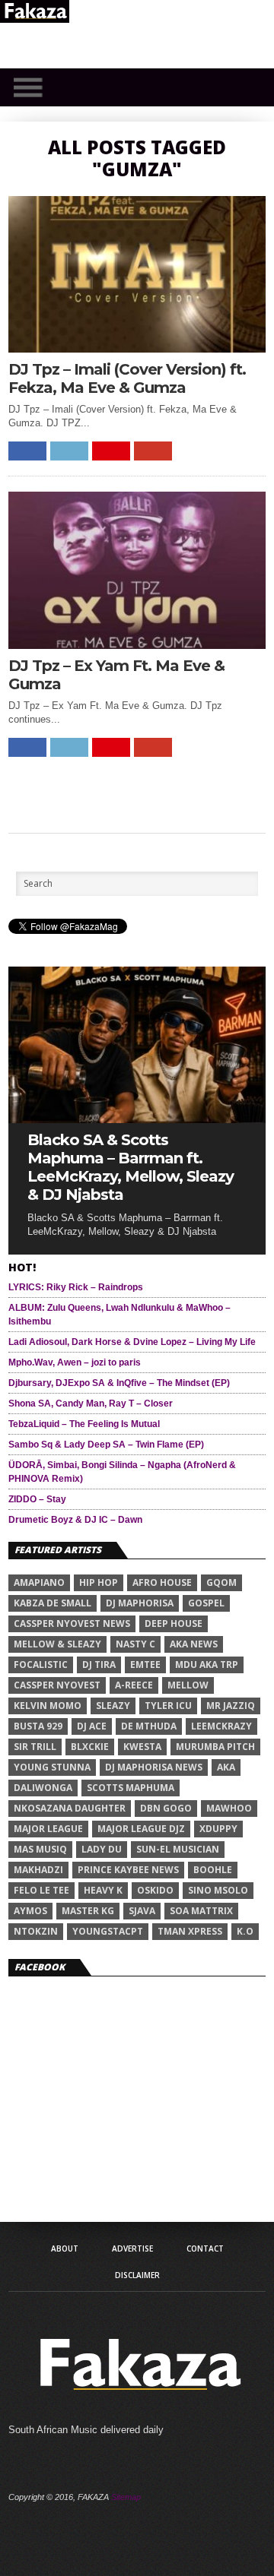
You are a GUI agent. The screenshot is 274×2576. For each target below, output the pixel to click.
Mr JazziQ (231, 1706)
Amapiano (39, 1582)
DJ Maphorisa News (154, 1767)
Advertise (132, 2248)
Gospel (206, 1603)
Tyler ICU (168, 1706)
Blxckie (90, 1747)
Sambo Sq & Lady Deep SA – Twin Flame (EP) (106, 1445)
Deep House (174, 1623)
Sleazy (113, 1706)
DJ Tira (99, 1665)
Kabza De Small (53, 1603)
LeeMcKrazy (221, 1726)
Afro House (162, 1582)
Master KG (88, 1911)
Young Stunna (52, 1767)
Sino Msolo (218, 1890)
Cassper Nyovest (57, 1685)
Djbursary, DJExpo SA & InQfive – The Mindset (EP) (119, 1383)
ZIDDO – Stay (37, 1499)
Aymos (30, 1911)
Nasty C (135, 1644)
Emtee (145, 1665)
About (65, 2248)
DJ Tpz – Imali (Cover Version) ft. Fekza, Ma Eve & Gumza (127, 378)
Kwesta (142, 1747)
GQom (221, 1582)
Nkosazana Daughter (70, 1808)
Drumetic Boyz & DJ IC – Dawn (75, 1520)
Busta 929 (38, 1726)
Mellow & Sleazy (57, 1644)
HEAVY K (103, 1890)
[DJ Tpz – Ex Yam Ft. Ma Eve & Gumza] (137, 645)
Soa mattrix (201, 1911)
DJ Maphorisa (140, 1603)
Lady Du (102, 1849)
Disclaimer (137, 2275)
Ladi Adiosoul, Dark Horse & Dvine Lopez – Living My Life (132, 1342)
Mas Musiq (40, 1849)
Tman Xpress (190, 1931)
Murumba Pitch (215, 1747)
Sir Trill (35, 1747)
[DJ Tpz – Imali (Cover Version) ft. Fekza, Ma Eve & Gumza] (137, 348)
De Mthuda (149, 1726)
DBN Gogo (166, 1808)
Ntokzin (36, 1931)
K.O (245, 1931)
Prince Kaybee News (128, 1870)
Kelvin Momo (48, 1706)
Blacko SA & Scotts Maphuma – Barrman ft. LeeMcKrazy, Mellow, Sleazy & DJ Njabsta (131, 1167)
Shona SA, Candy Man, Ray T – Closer (91, 1404)
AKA (226, 1767)
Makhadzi (38, 1870)
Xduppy (218, 1829)
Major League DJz (141, 1829)
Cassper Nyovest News (72, 1623)
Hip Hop (99, 1582)
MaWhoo (229, 1808)
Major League (48, 1829)
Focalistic (41, 1665)
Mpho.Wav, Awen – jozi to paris (75, 1362)
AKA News (194, 1644)
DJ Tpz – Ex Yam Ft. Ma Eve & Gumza (116, 675)
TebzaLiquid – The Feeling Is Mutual (84, 1424)
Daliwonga (43, 1788)
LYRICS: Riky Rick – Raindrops (76, 1287)
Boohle (213, 1870)
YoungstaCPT (108, 1931)
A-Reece (134, 1685)
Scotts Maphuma (131, 1788)
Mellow (188, 1685)
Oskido (155, 1890)
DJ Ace (92, 1726)
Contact (205, 2248)
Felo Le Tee (41, 1890)
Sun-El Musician (178, 1849)
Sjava (142, 1911)
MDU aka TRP (207, 1665)
